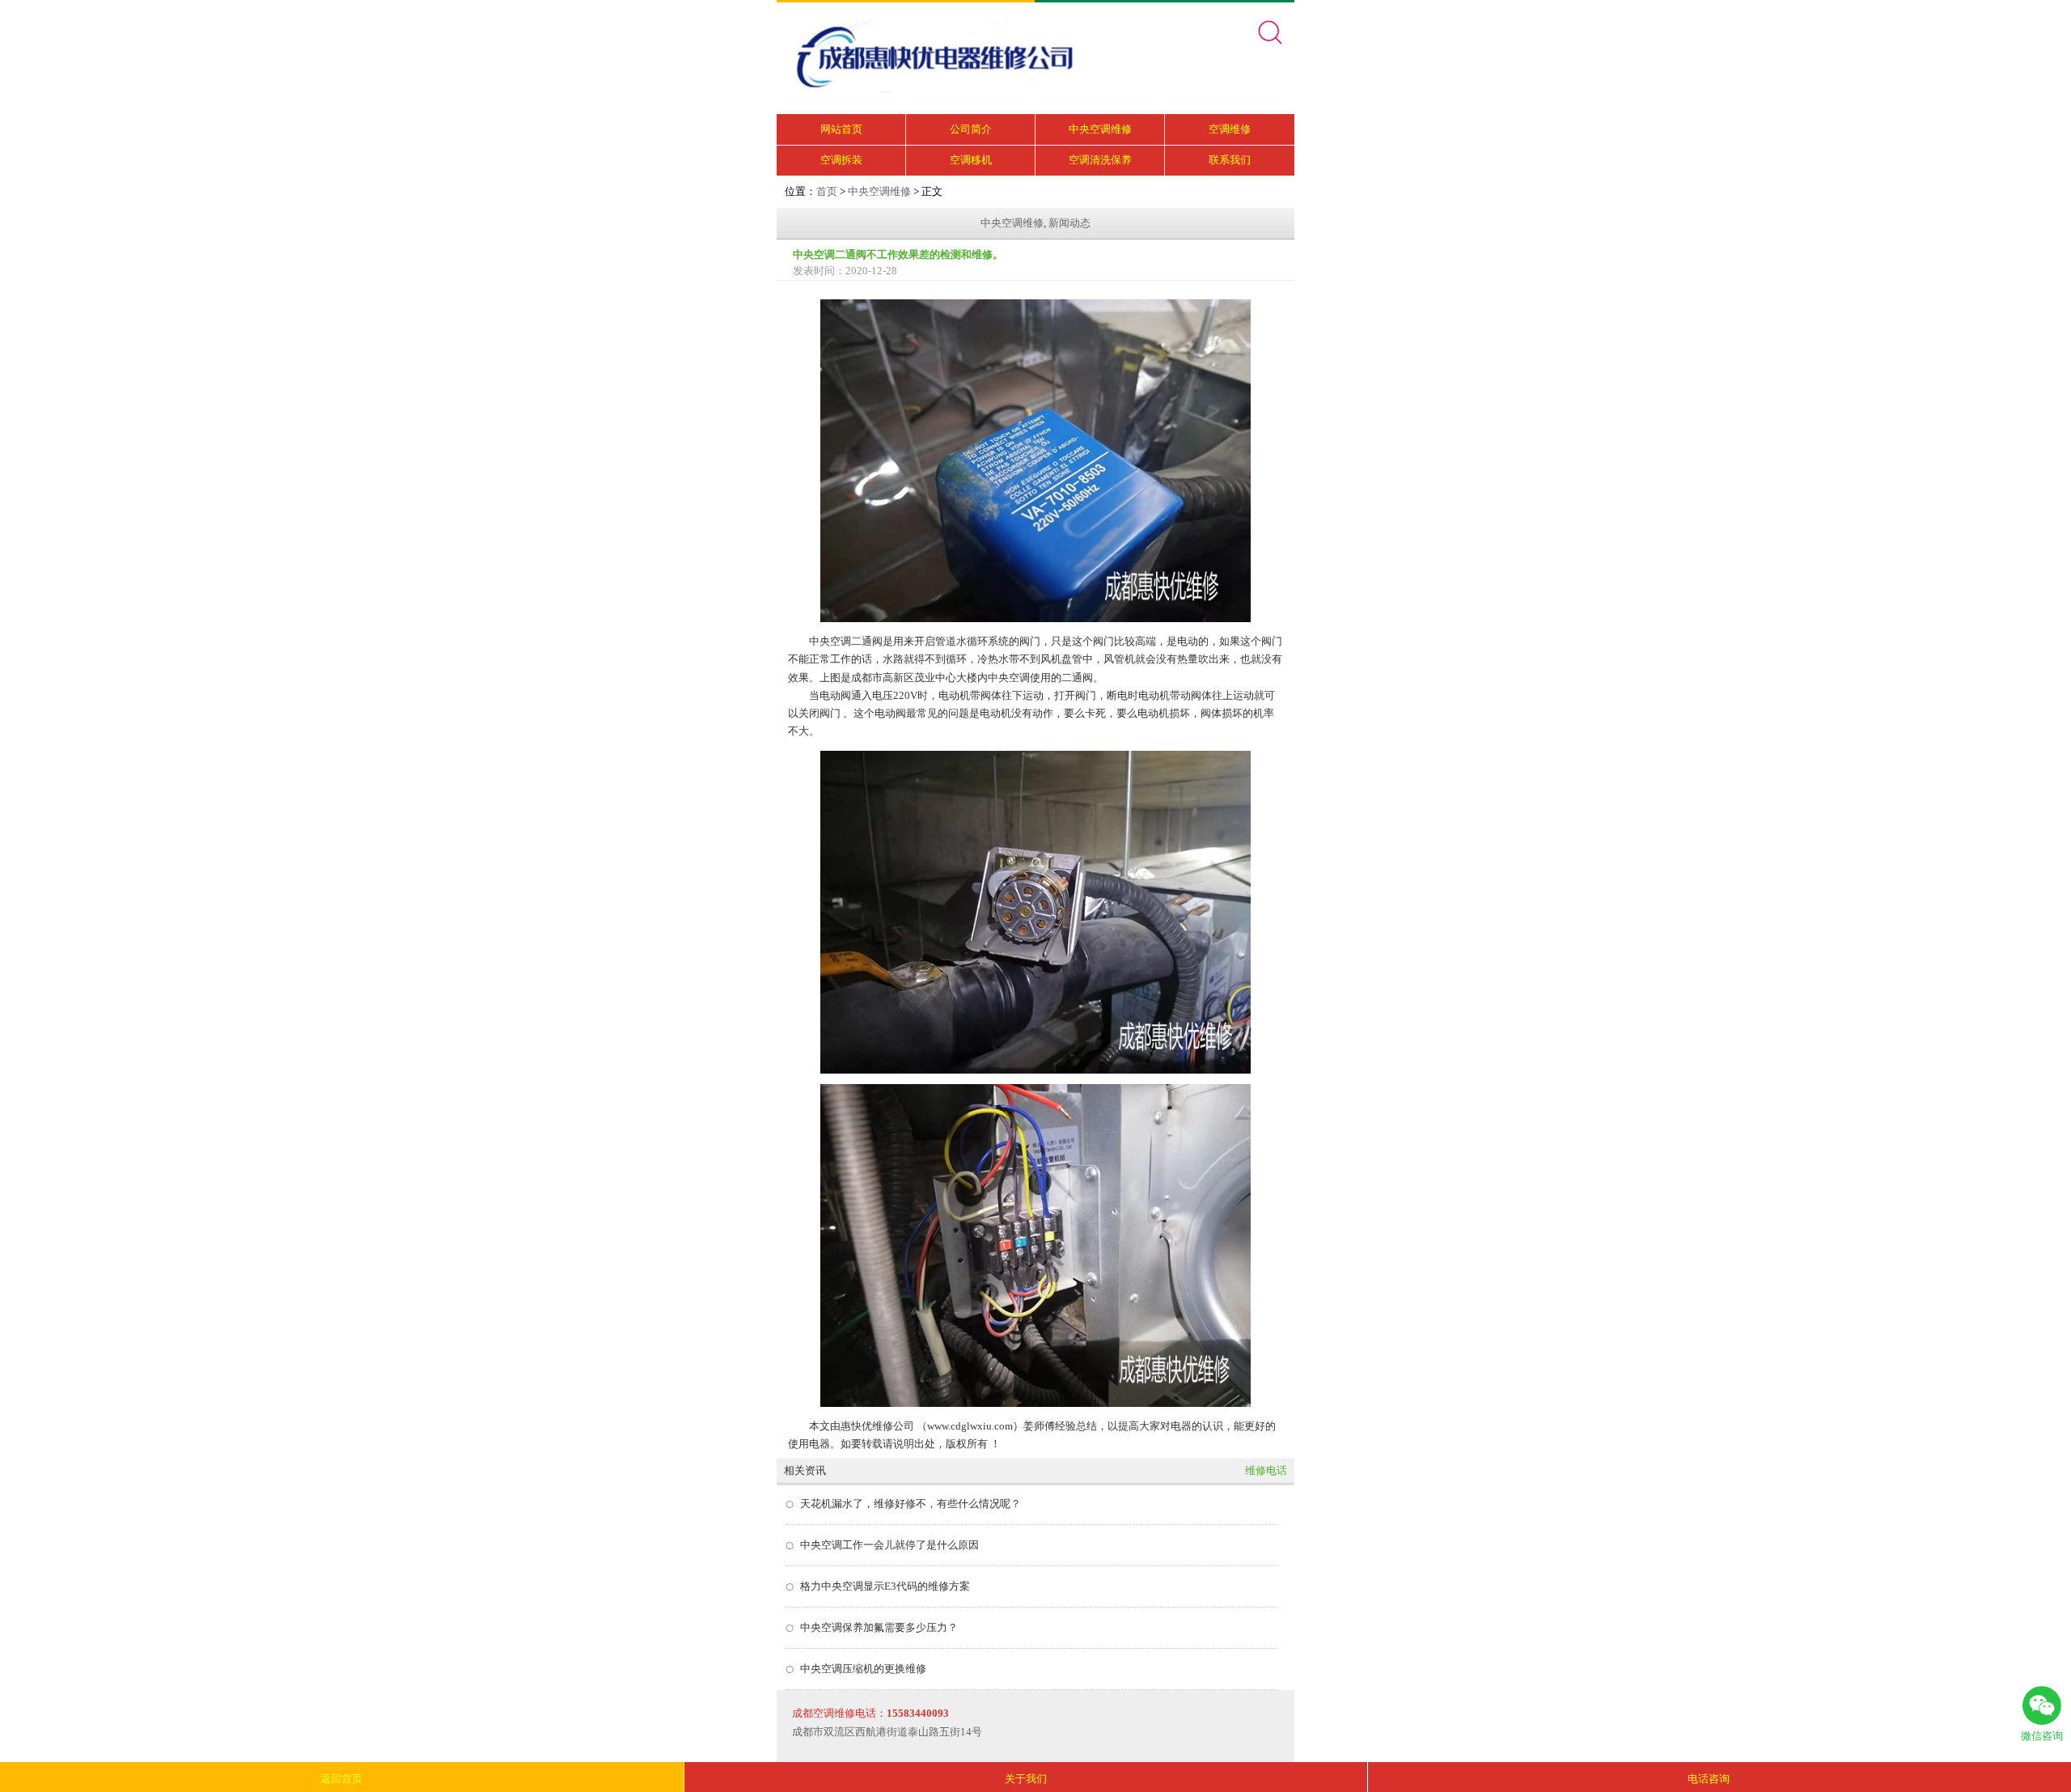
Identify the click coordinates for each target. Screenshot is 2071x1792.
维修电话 (1266, 1470)
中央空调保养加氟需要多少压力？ (879, 1627)
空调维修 (1230, 129)
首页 (827, 191)
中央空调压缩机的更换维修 (863, 1669)
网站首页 (841, 129)
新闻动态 (1069, 223)
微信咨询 (2042, 1736)
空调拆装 (841, 160)
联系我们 (1230, 160)
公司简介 (971, 129)
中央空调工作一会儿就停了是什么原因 (889, 1545)
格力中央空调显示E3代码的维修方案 (885, 1586)
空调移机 (971, 160)
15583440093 (918, 1713)
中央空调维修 (1100, 129)
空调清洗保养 (1100, 160)
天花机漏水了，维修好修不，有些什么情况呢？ (911, 1504)
